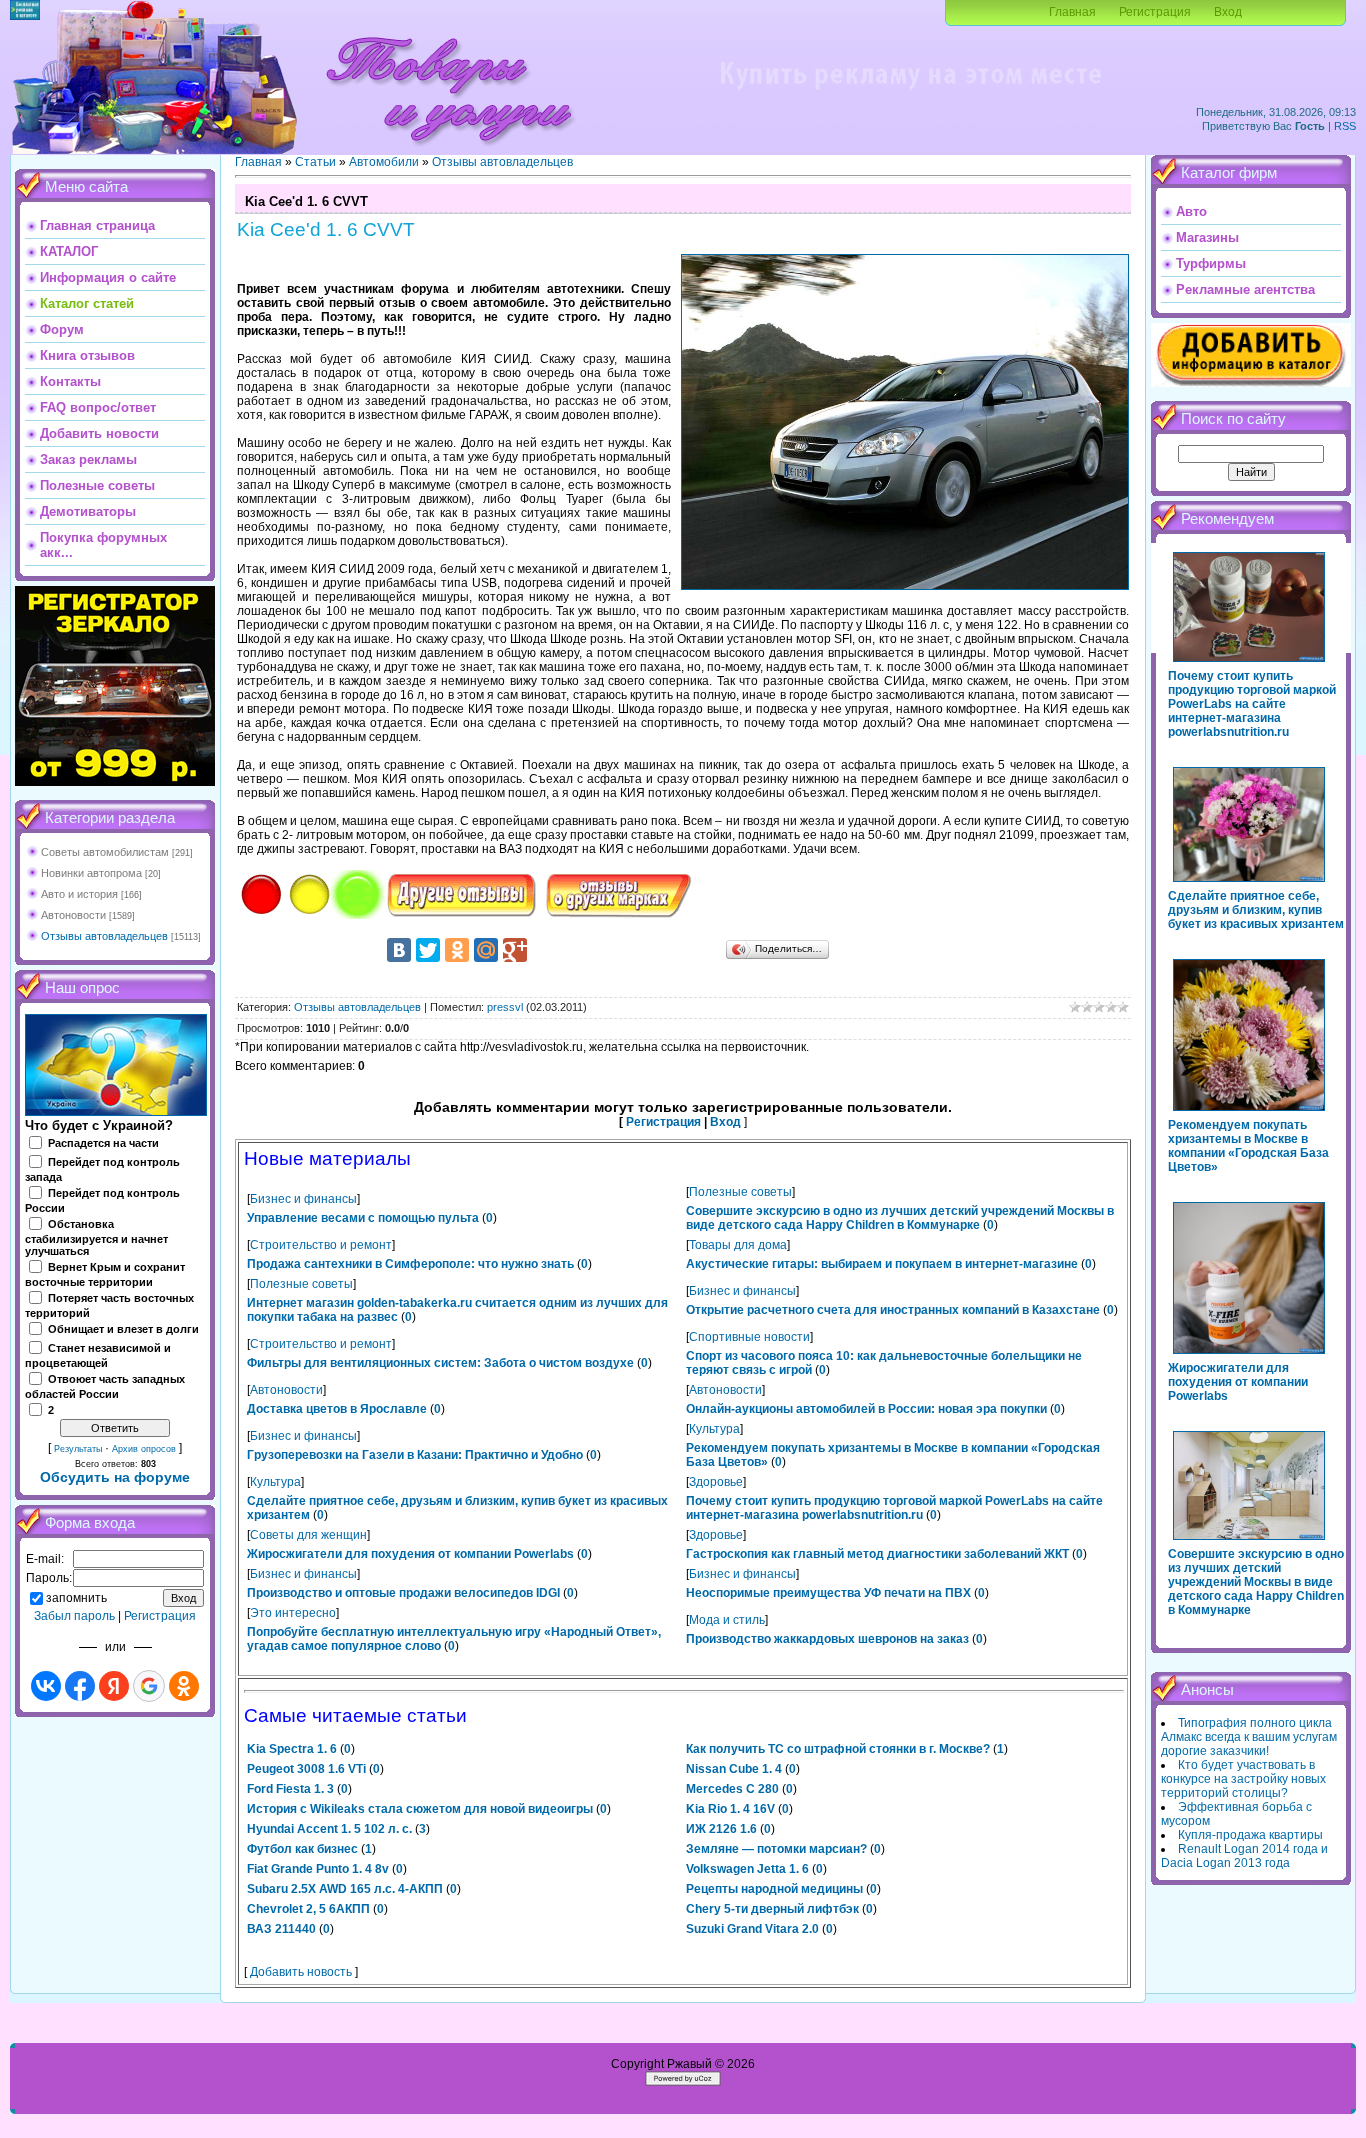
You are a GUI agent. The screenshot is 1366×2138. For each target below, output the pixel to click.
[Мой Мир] (486, 950)
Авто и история (79, 894)
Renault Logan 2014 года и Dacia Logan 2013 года (1244, 1856)
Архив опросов (144, 1449)
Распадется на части (103, 1143)
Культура (714, 1429)
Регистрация (1155, 12)
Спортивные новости (749, 1337)
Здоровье (716, 1482)
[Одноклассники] (457, 950)
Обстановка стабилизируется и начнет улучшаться (96, 1238)
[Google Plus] (515, 950)
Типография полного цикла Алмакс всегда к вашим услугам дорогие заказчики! (1249, 1737)
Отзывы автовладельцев (104, 936)
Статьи (315, 162)
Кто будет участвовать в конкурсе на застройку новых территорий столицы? (1243, 1779)
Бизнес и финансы (303, 1199)
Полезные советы (740, 1192)
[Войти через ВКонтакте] (46, 1686)
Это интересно (293, 1613)
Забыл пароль (74, 1616)
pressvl (505, 1007)
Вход (1228, 12)
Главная (1072, 12)
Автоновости (73, 915)
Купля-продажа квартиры (1250, 1835)
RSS (1345, 126)
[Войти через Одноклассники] (184, 1686)
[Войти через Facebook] (80, 1686)
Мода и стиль (727, 1620)
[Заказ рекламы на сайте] (910, 96)
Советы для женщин (308, 1535)
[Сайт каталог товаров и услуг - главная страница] (449, 150)
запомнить (76, 1598)
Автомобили (384, 162)
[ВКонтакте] (399, 950)
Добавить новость (301, 1972)
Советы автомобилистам (105, 852)
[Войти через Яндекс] (114, 1686)
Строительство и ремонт (321, 1245)
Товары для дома (738, 1245)
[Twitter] (428, 950)
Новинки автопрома (91, 873)
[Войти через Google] (149, 1686)
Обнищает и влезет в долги (123, 1329)
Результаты (78, 1449)
